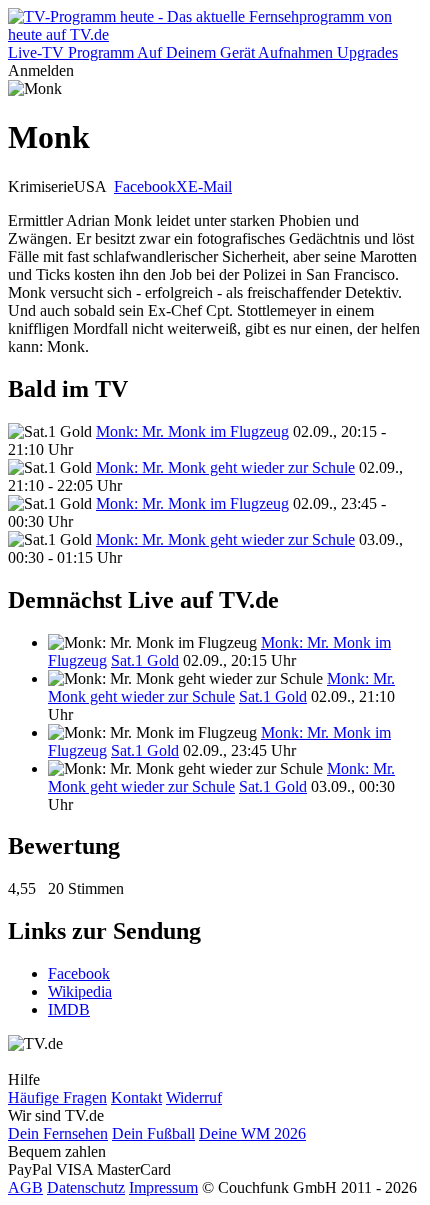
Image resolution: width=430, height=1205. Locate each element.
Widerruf (194, 1097)
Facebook (145, 186)
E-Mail (210, 186)
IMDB (69, 1009)
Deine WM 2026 (252, 1133)
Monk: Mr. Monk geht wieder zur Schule (225, 467)
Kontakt (136, 1097)
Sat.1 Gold (145, 660)
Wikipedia (80, 991)
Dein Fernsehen (58, 1133)
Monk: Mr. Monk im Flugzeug (192, 431)
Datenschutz (86, 1187)
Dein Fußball (153, 1133)
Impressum (163, 1187)
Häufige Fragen (57, 1097)
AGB (25, 1187)
